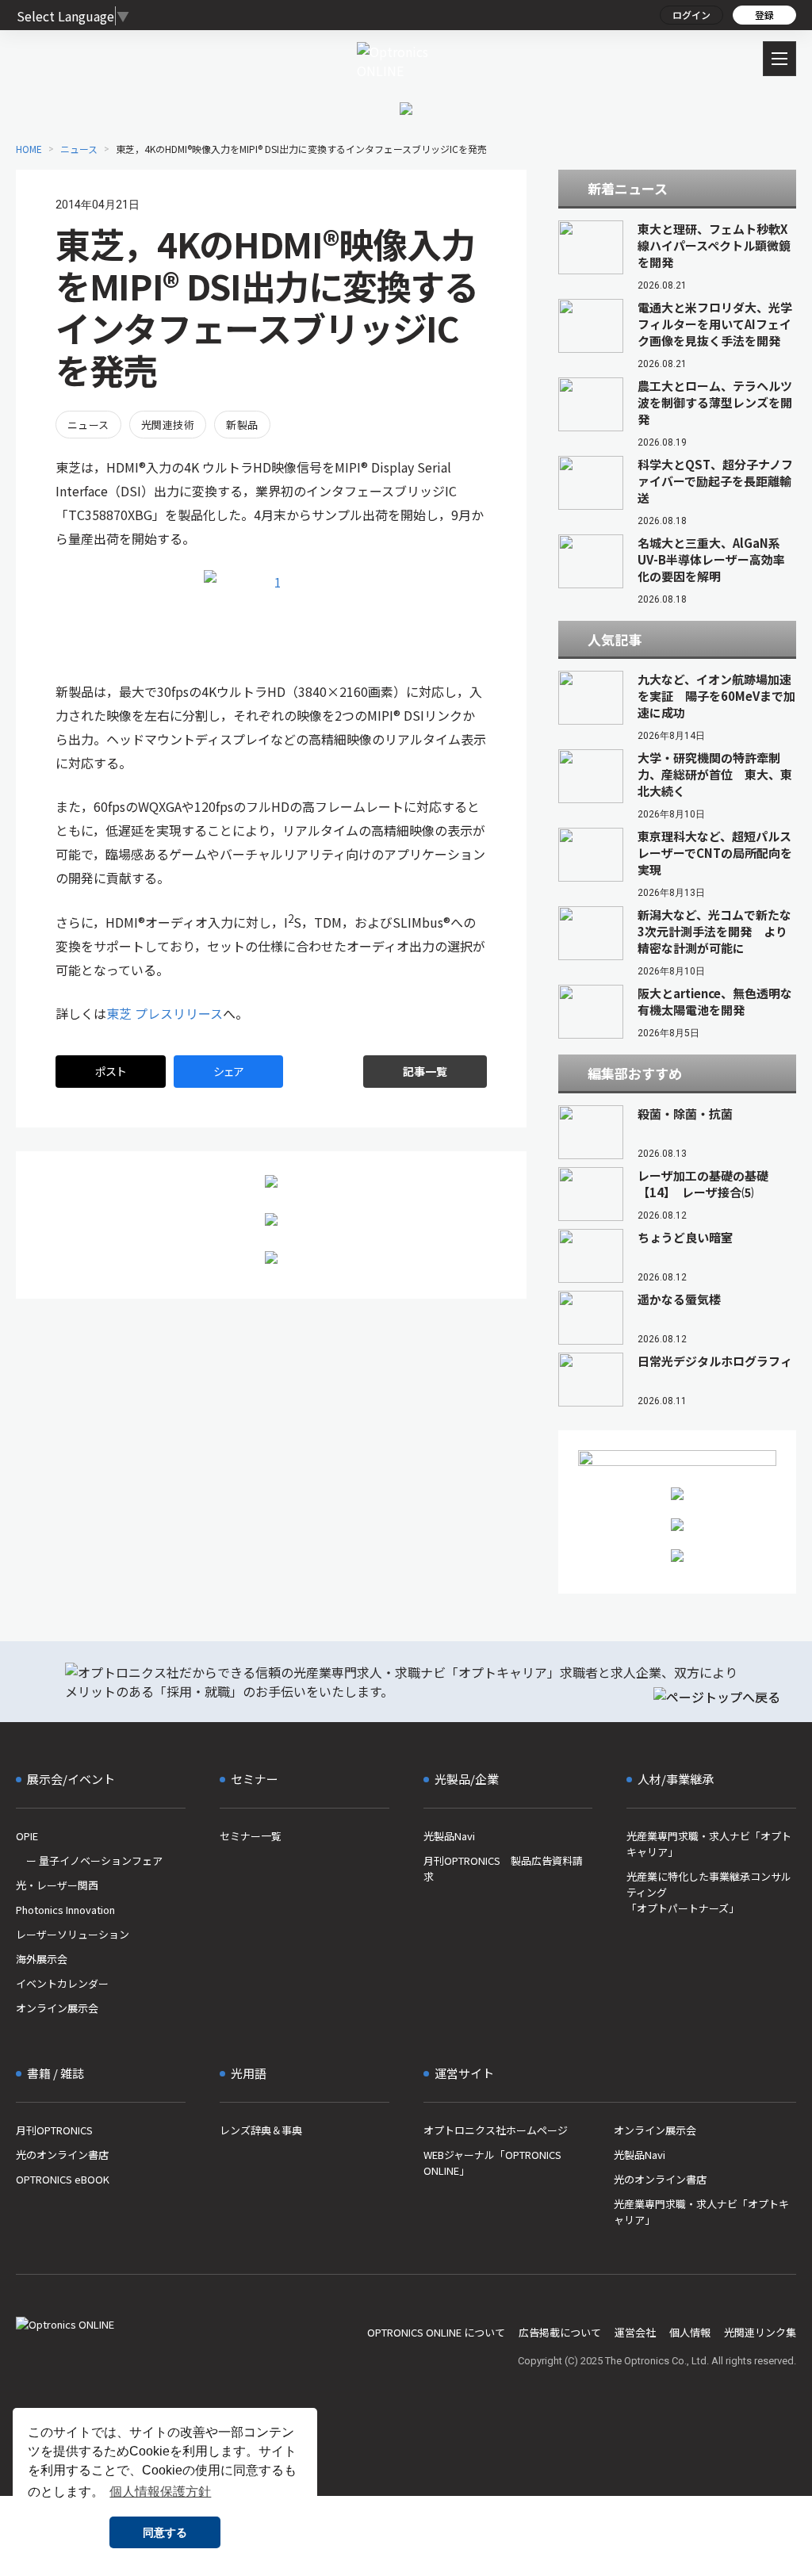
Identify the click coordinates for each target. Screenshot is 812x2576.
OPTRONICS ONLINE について (436, 2332)
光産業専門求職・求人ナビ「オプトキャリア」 (709, 1844)
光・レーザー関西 (57, 1885)
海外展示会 (42, 1959)
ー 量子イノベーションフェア (89, 1860)
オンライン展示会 (57, 2008)
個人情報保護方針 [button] (160, 2492)
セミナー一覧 (251, 1836)
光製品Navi (449, 1836)
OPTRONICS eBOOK (63, 2179)
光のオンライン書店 (62, 2155)
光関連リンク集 (760, 2332)
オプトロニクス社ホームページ (496, 2130)
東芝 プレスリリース (165, 1013)
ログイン (691, 15)
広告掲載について (560, 2332)
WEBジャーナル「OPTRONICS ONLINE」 (492, 2163)
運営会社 (635, 2332)
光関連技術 (168, 425)
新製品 (242, 425)
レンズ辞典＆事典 (261, 2130)
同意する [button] (165, 2532)
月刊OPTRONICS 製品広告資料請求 (503, 1868)
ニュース (88, 425)
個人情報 (690, 2332)
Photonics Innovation (65, 1910)
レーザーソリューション (73, 1934)
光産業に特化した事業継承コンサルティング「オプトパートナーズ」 (709, 1892)
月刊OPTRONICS (54, 2130)
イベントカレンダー (62, 1983)
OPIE (27, 1836)
